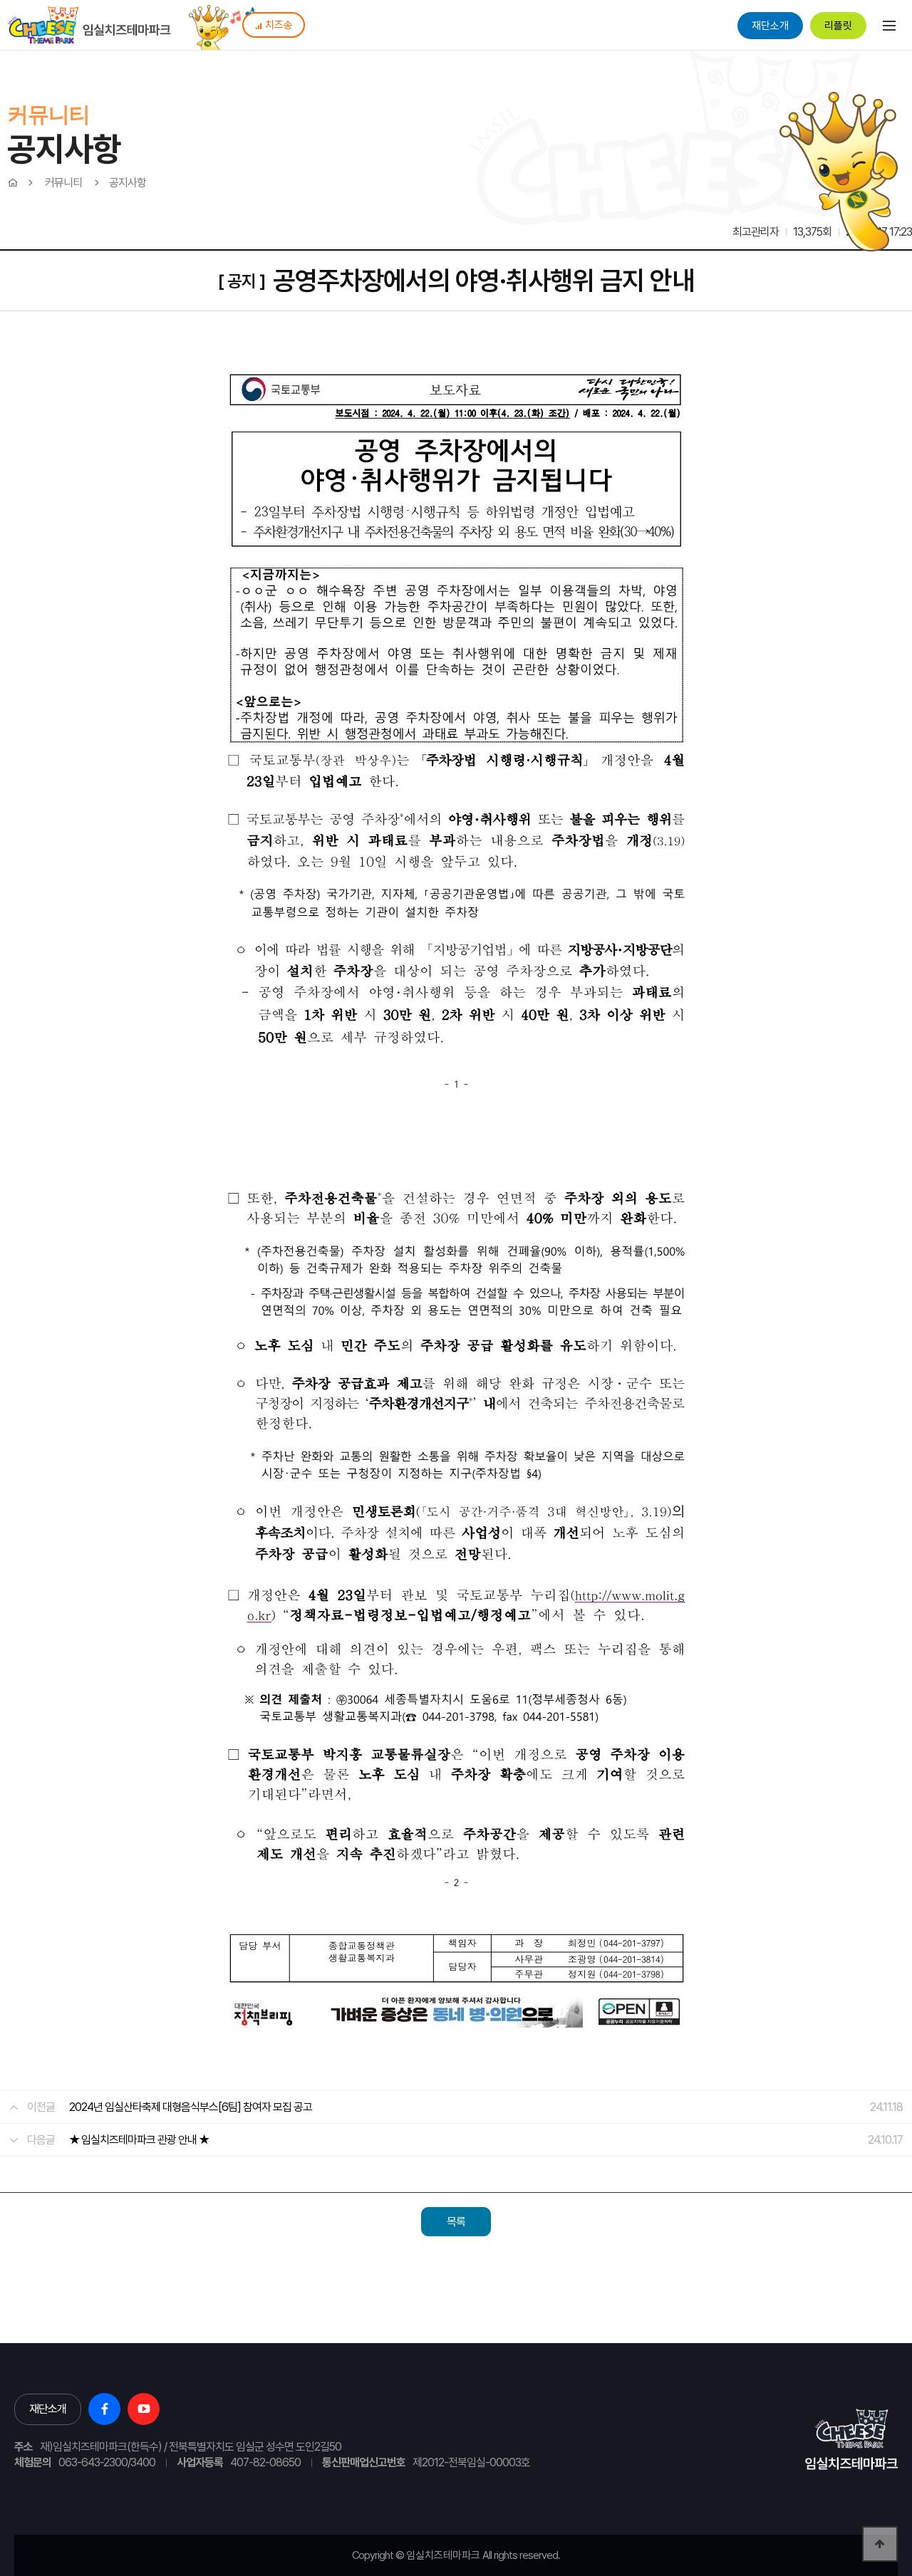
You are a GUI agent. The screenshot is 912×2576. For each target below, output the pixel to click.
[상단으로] (880, 2544)
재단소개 (770, 26)
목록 (456, 2222)
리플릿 (838, 26)
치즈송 (279, 25)
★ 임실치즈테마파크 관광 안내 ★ (139, 2140)
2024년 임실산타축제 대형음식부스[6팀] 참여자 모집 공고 (191, 2107)
